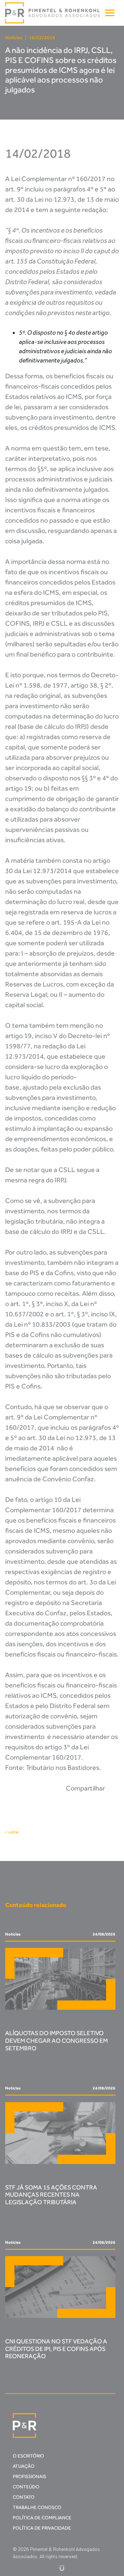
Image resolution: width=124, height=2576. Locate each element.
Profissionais (29, 2477)
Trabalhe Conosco (37, 2507)
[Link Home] (53, 13)
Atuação (24, 2466)
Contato (24, 2497)
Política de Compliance (42, 2518)
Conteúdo (26, 2487)
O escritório (28, 2456)
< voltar (12, 1832)
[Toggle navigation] (110, 13)
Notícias (14, 38)
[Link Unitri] (62, 2568)
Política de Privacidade (42, 2528)
